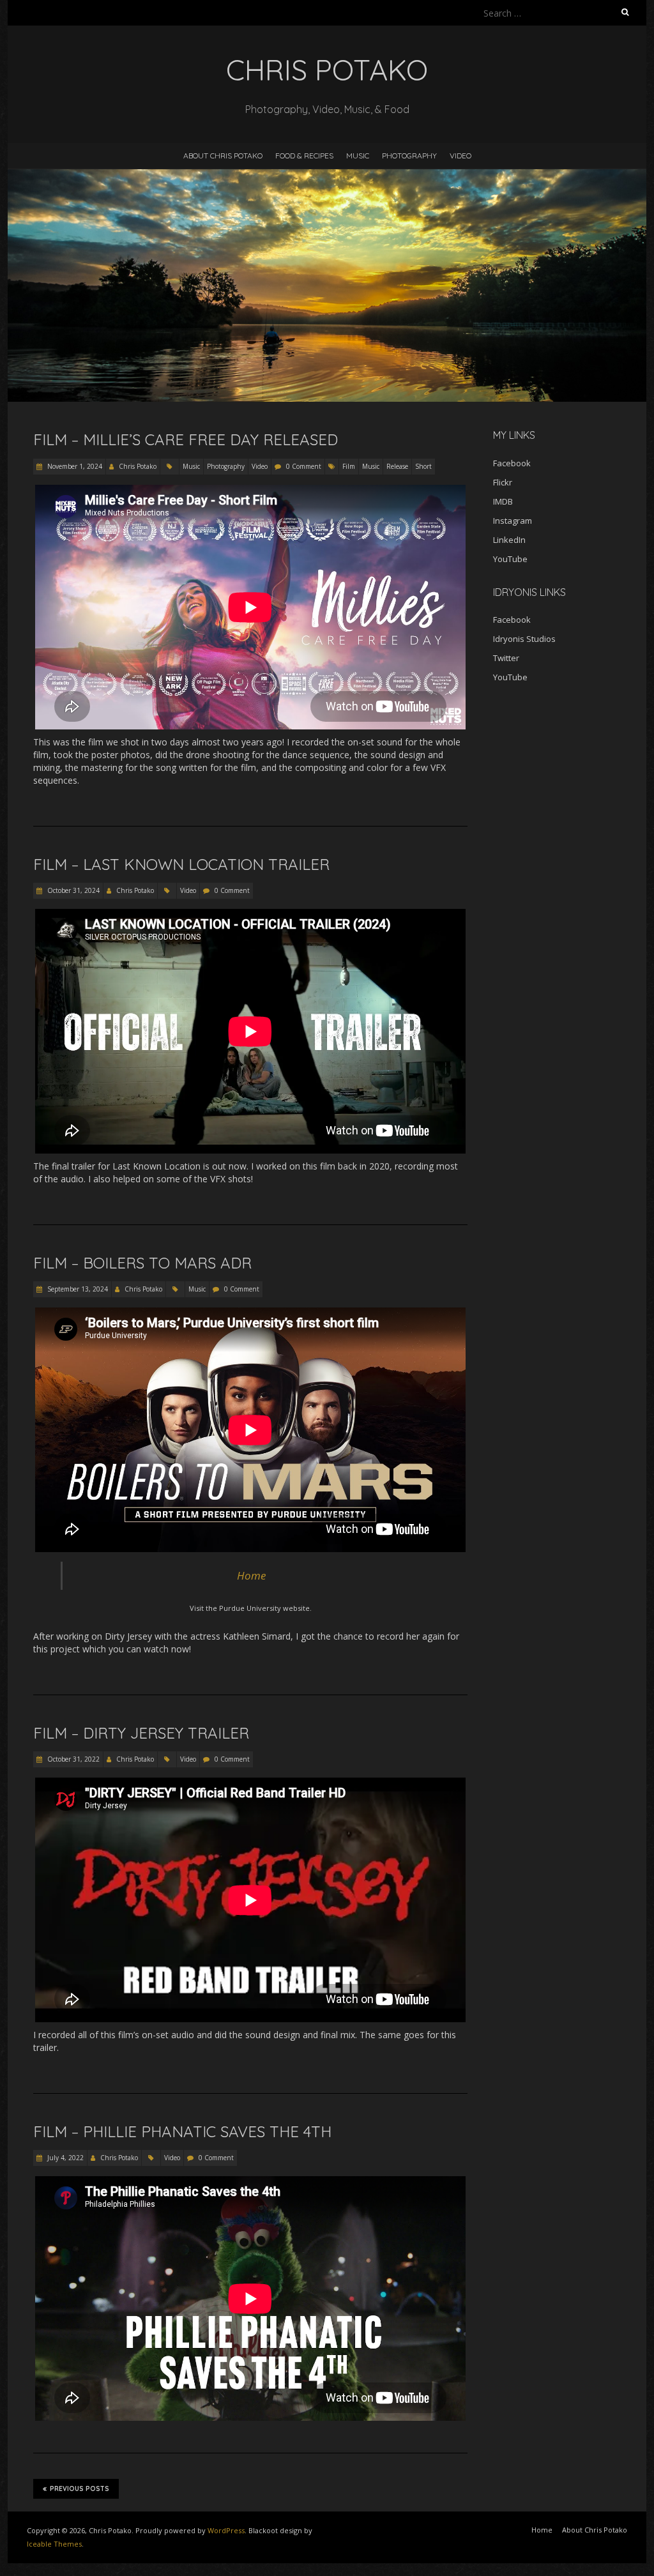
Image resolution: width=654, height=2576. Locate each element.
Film (349, 466)
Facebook (512, 463)
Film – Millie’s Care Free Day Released (186, 439)
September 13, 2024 (77, 1289)
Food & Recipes (304, 156)
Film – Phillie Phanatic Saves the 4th (182, 2131)
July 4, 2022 (65, 2158)
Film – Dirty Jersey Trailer (141, 1733)
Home (251, 1575)
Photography (409, 156)
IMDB (503, 501)
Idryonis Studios (524, 639)
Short (423, 466)
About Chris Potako (223, 156)
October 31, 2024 (72, 890)
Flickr (503, 482)
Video (460, 156)
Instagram (513, 521)
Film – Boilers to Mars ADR (142, 1263)
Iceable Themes (54, 2544)
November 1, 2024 (74, 466)
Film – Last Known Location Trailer (181, 864)
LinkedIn (509, 540)
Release (397, 466)
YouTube (510, 559)
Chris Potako (138, 466)
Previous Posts (80, 2489)
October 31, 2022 (72, 1759)
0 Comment (304, 466)
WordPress (226, 2530)
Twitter (506, 658)
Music (358, 156)
